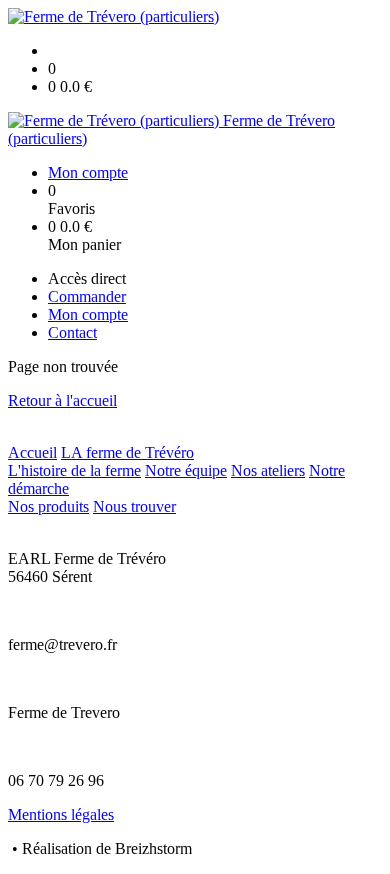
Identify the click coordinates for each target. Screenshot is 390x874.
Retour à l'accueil (62, 400)
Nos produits (48, 506)
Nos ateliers (268, 470)
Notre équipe (186, 470)
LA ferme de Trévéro (127, 452)
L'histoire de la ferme (74, 470)
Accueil (32, 452)
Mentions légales (61, 814)
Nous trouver (134, 506)
